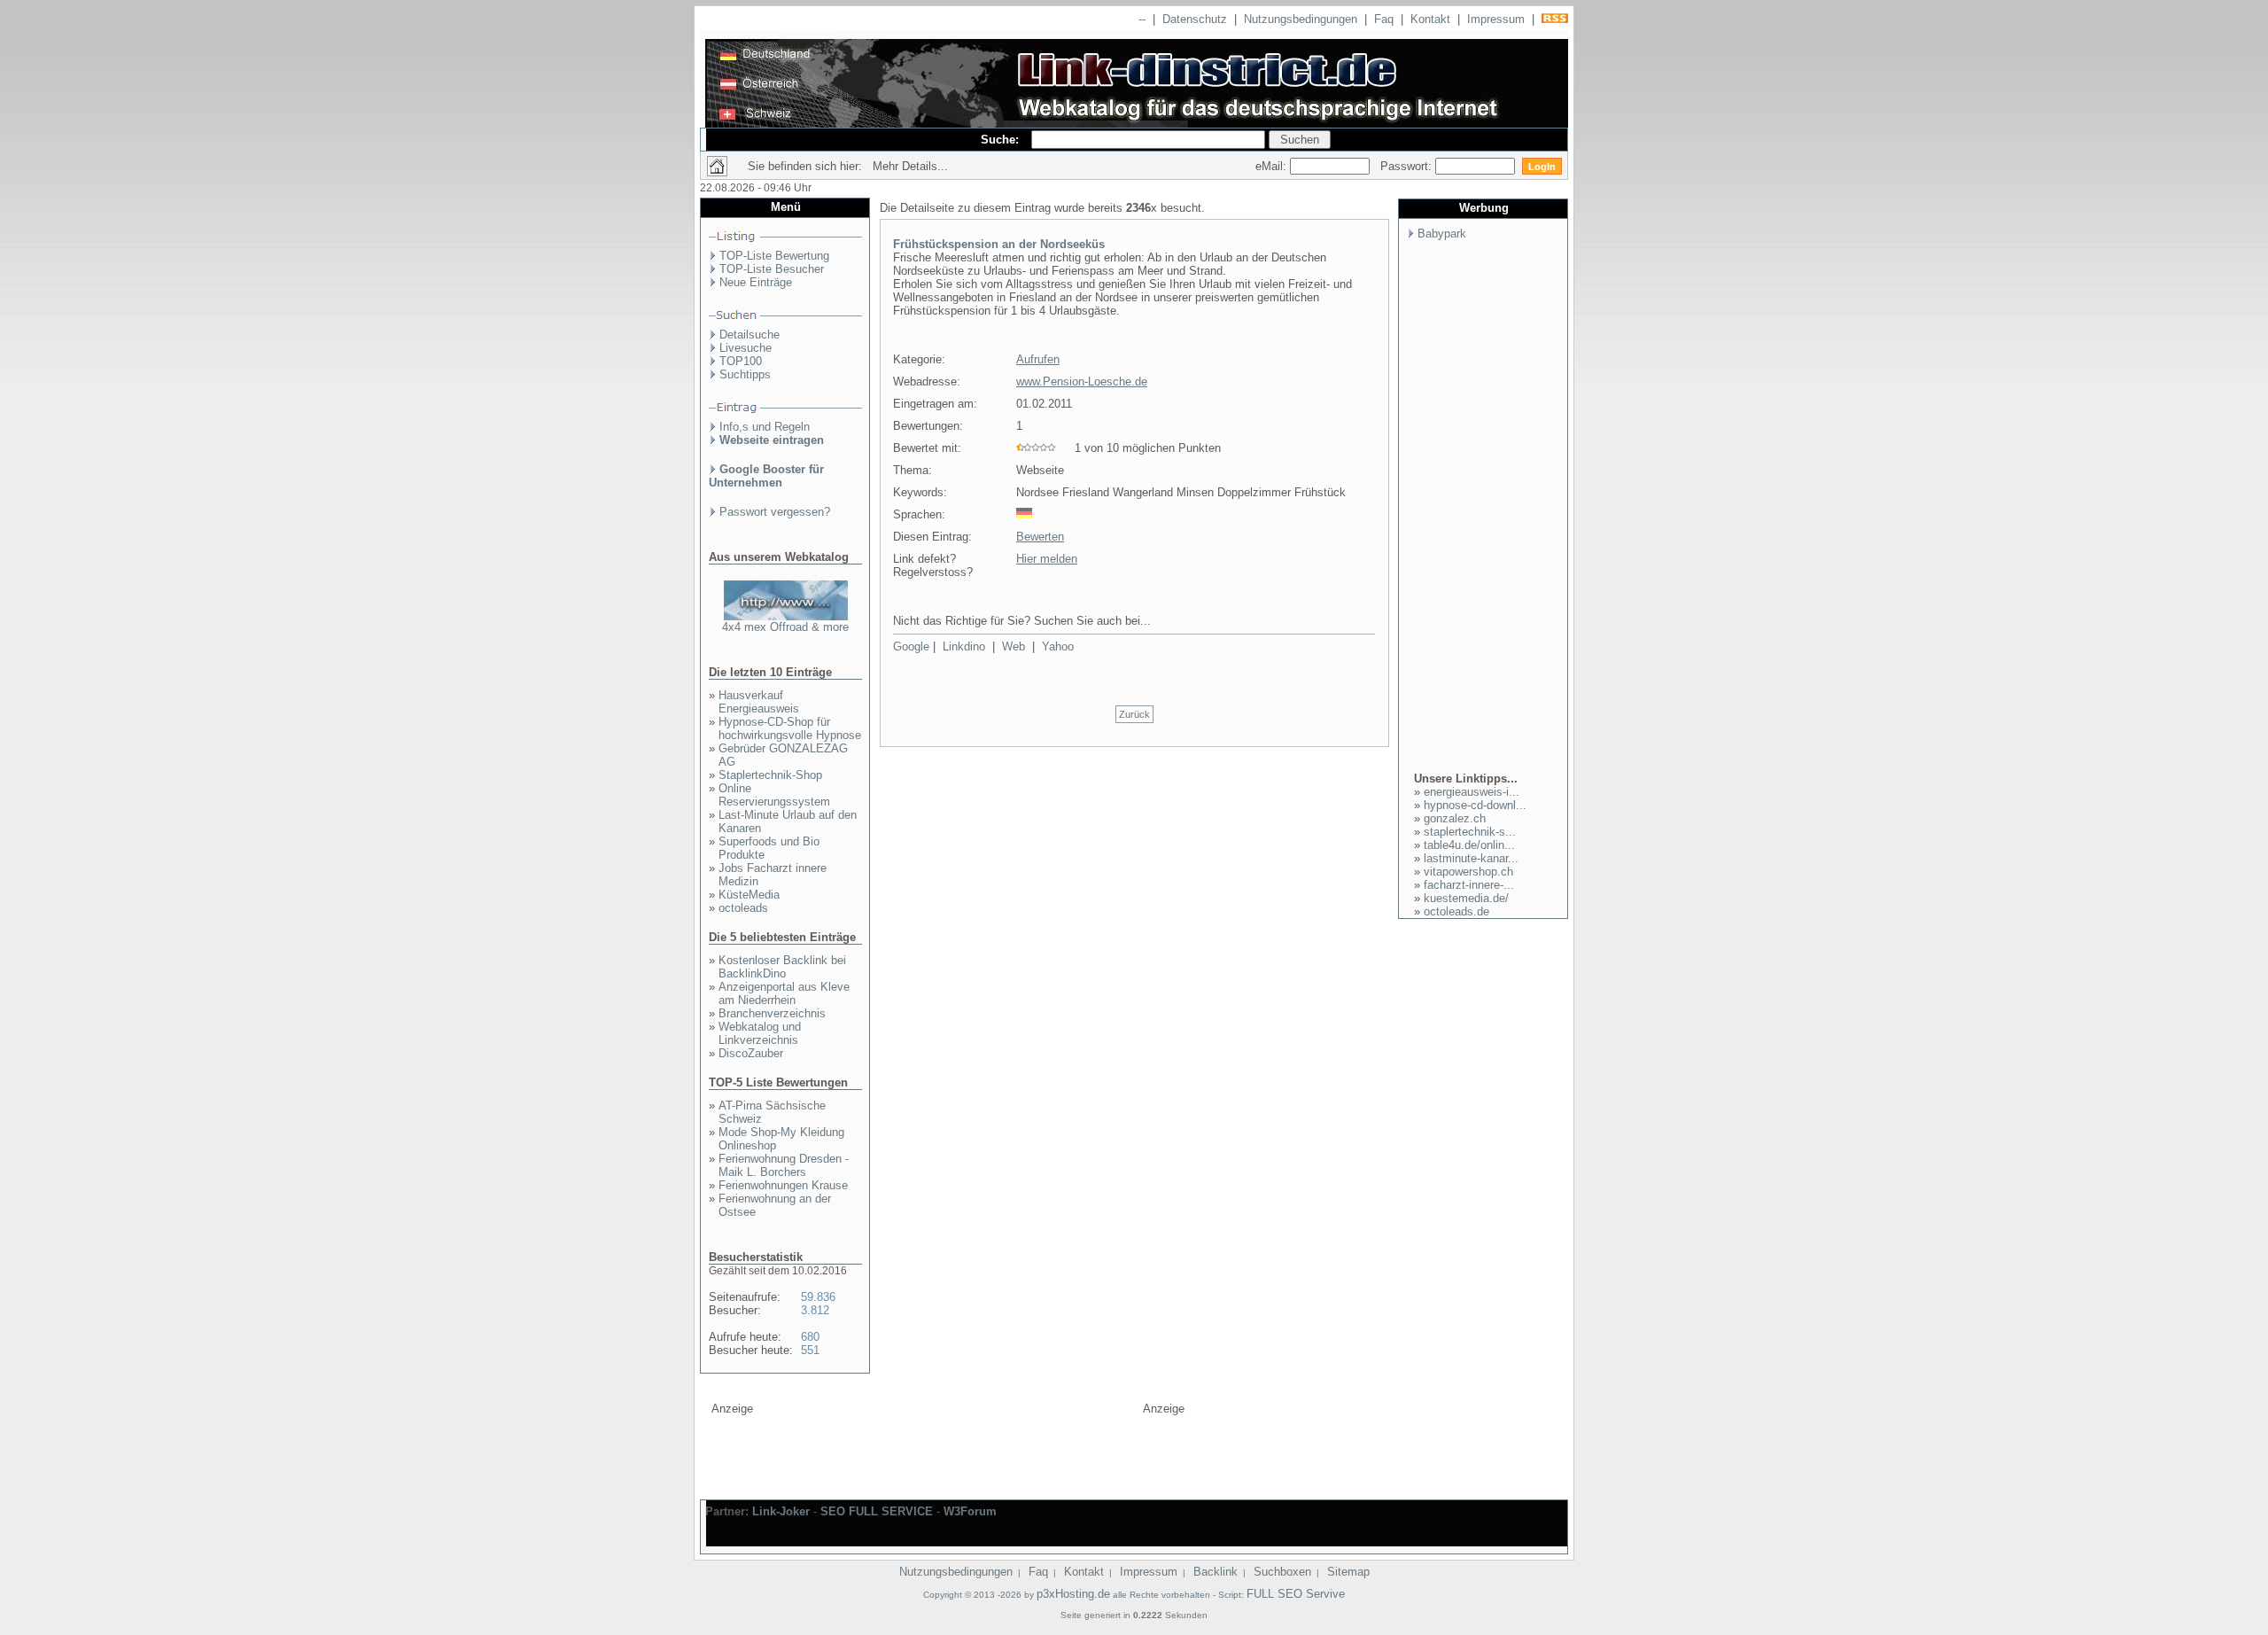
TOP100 (741, 361)
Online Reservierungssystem (774, 795)
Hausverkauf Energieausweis (759, 702)
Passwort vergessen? (775, 512)
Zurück (1134, 714)
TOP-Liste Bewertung (774, 256)
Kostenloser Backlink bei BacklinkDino (782, 967)
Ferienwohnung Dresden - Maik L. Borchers (784, 1165)
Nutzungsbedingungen (1301, 19)
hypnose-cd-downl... (1475, 805)
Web (1014, 646)
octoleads (743, 908)
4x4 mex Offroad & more (785, 627)
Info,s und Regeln (765, 427)
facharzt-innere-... (1469, 885)
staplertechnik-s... (1470, 832)
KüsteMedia (749, 895)
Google (911, 646)
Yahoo (1058, 646)
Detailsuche (750, 335)
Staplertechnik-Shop (770, 775)
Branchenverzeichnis (772, 1013)
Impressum (1496, 19)
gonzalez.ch (1455, 818)
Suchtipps (745, 374)
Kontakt (1430, 19)
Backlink (1216, 1572)
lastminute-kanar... (1471, 858)
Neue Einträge (756, 282)
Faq (1384, 19)
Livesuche (746, 348)
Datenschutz (1195, 19)
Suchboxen (1282, 1572)
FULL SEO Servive (1296, 1594)
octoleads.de (1456, 911)
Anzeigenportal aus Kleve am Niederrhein (784, 993)
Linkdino (964, 646)
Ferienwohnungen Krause (783, 1185)
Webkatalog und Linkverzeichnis (760, 1033)
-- (1142, 19)
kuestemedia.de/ (1466, 898)
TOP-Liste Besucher (772, 269)
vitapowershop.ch (1468, 872)
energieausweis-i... (1472, 792)
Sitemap (1348, 1572)
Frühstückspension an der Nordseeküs (999, 244)
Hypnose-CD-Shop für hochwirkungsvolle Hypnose (790, 728)
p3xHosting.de (1073, 1594)
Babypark (1442, 234)
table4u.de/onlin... (1469, 845)
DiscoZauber (751, 1053)
